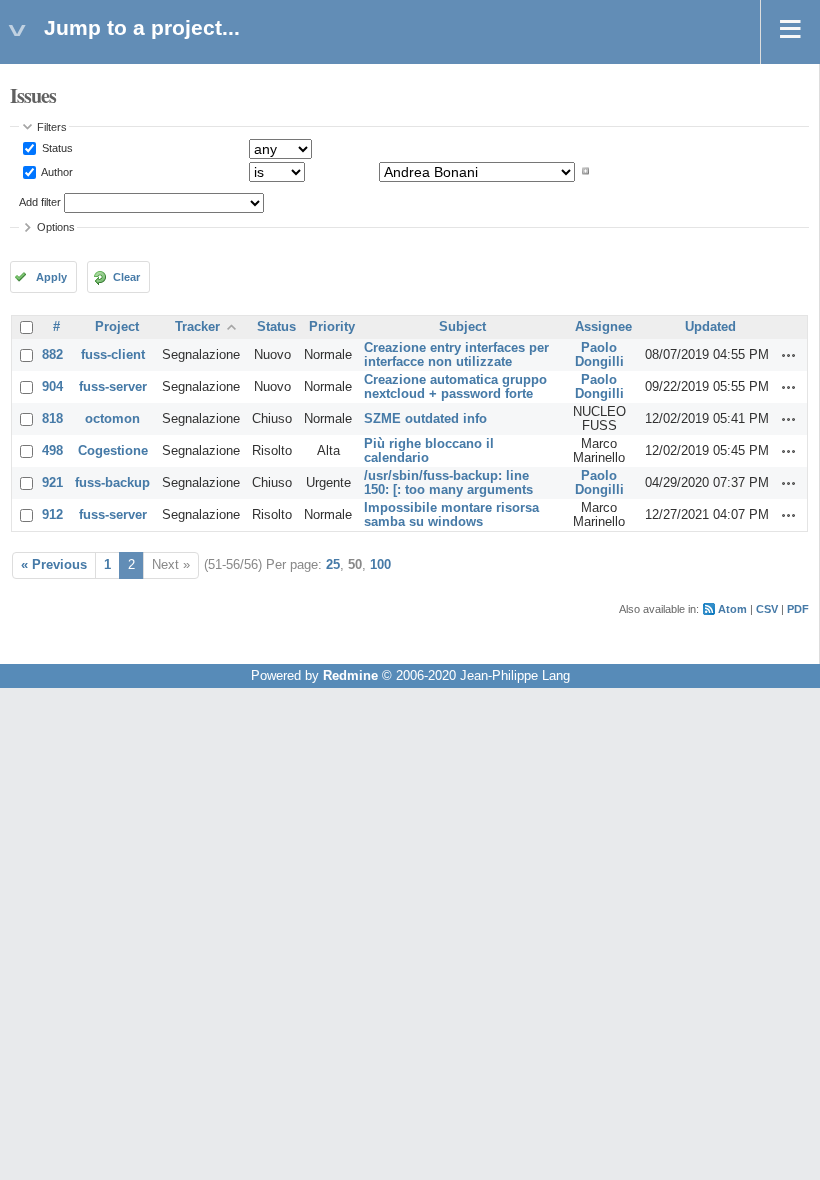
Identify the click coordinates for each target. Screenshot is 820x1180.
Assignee (603, 327)
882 (52, 355)
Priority (332, 327)
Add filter (40, 202)
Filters (52, 127)
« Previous (54, 565)
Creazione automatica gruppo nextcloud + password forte (455, 387)
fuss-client (113, 355)
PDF (798, 609)
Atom (732, 609)
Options (56, 227)
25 (333, 565)
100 (380, 565)
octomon (112, 419)
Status (56, 148)
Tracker (197, 327)
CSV (767, 609)
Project (117, 327)
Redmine (350, 676)
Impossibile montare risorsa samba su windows (451, 515)
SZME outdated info (425, 419)
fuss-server (113, 387)
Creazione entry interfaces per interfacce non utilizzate (456, 355)
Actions (789, 355)
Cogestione (113, 451)
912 (52, 515)
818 (52, 419)
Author (56, 171)
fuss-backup (112, 483)
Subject (462, 327)
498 (52, 451)
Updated (710, 327)
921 (52, 483)
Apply (51, 277)
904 (52, 387)
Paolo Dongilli (599, 355)
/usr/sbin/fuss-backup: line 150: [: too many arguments (448, 483)
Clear (126, 277)
